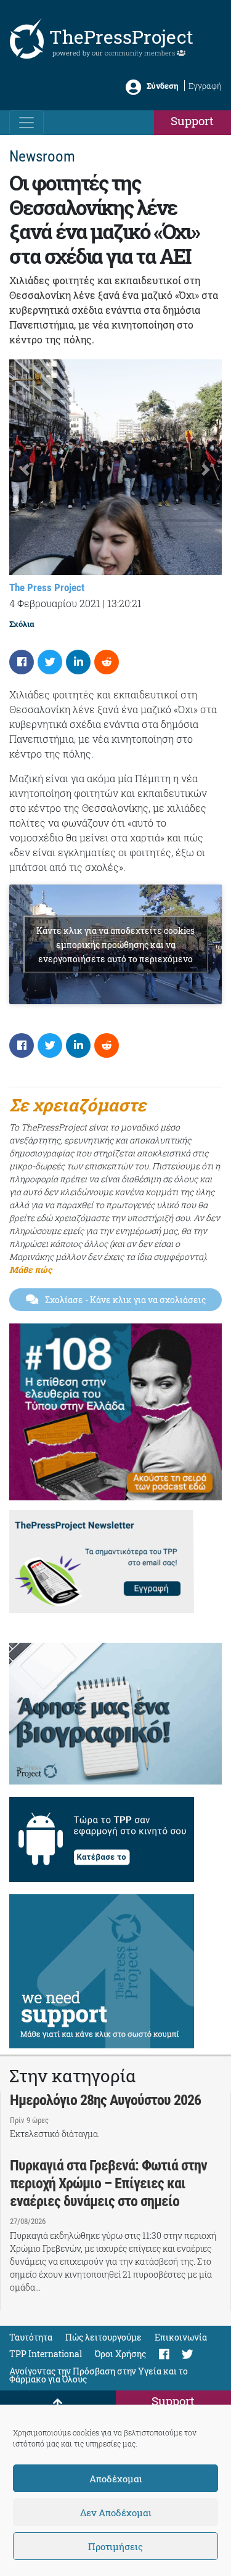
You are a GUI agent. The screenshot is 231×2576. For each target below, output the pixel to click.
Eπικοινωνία (181, 2337)
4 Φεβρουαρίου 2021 (55, 603)
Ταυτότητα (31, 2337)
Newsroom (42, 156)
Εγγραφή (205, 86)
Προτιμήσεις (115, 2546)
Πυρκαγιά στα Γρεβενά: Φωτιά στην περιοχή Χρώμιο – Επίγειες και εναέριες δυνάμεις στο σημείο (108, 2183)
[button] (25, 470)
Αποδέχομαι (116, 2479)
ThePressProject (121, 37)
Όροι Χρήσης (120, 2354)
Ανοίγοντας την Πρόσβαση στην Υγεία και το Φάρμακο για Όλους (99, 2375)
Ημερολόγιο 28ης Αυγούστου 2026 (105, 2100)
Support (192, 121)
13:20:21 (124, 603)
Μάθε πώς (30, 1270)
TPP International (46, 2354)
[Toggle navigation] (26, 123)
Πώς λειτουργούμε (103, 2337)
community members (141, 53)
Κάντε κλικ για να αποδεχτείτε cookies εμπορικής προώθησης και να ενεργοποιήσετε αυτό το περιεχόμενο (115, 944)
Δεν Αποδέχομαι (116, 2513)
